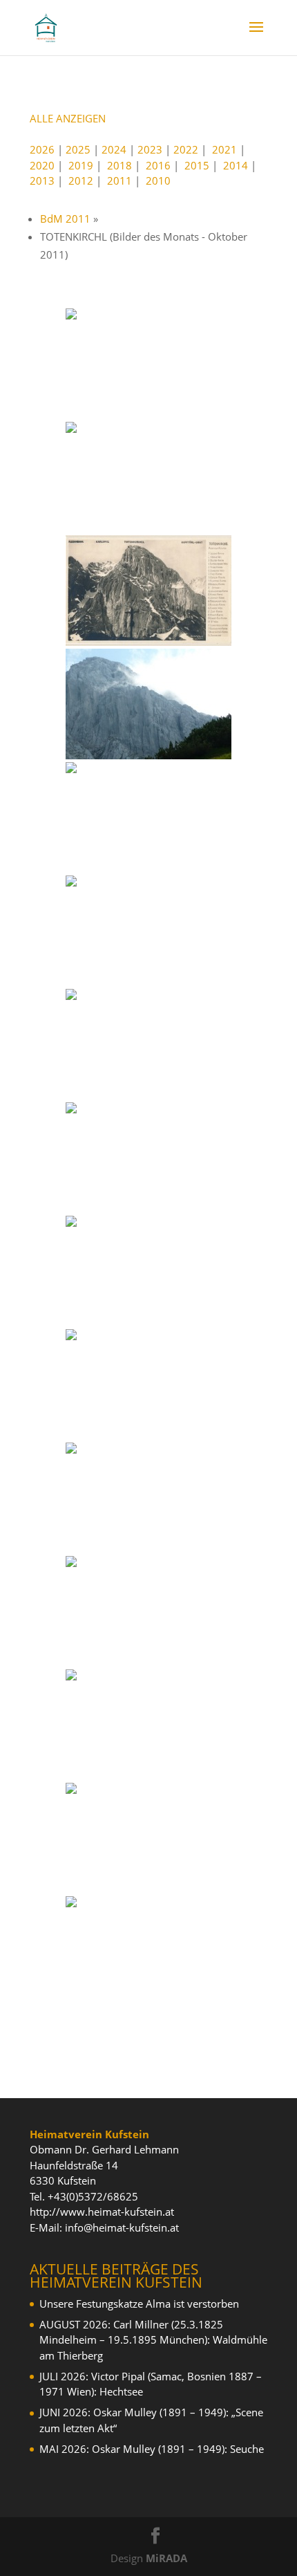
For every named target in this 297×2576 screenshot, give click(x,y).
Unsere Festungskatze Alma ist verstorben (139, 2304)
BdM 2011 (65, 219)
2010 (158, 180)
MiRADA (166, 2558)
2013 (42, 180)
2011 (119, 180)
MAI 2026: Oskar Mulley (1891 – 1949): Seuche (152, 2449)
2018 (119, 165)
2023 (150, 149)
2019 (81, 165)
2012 (81, 180)
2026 (42, 149)
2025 (78, 149)
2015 (197, 165)
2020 (42, 165)
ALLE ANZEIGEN (68, 118)
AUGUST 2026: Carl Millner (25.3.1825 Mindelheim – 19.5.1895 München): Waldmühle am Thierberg (153, 2340)
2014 (236, 165)
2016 (158, 165)
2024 (114, 149)
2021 (224, 149)
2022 (186, 149)
